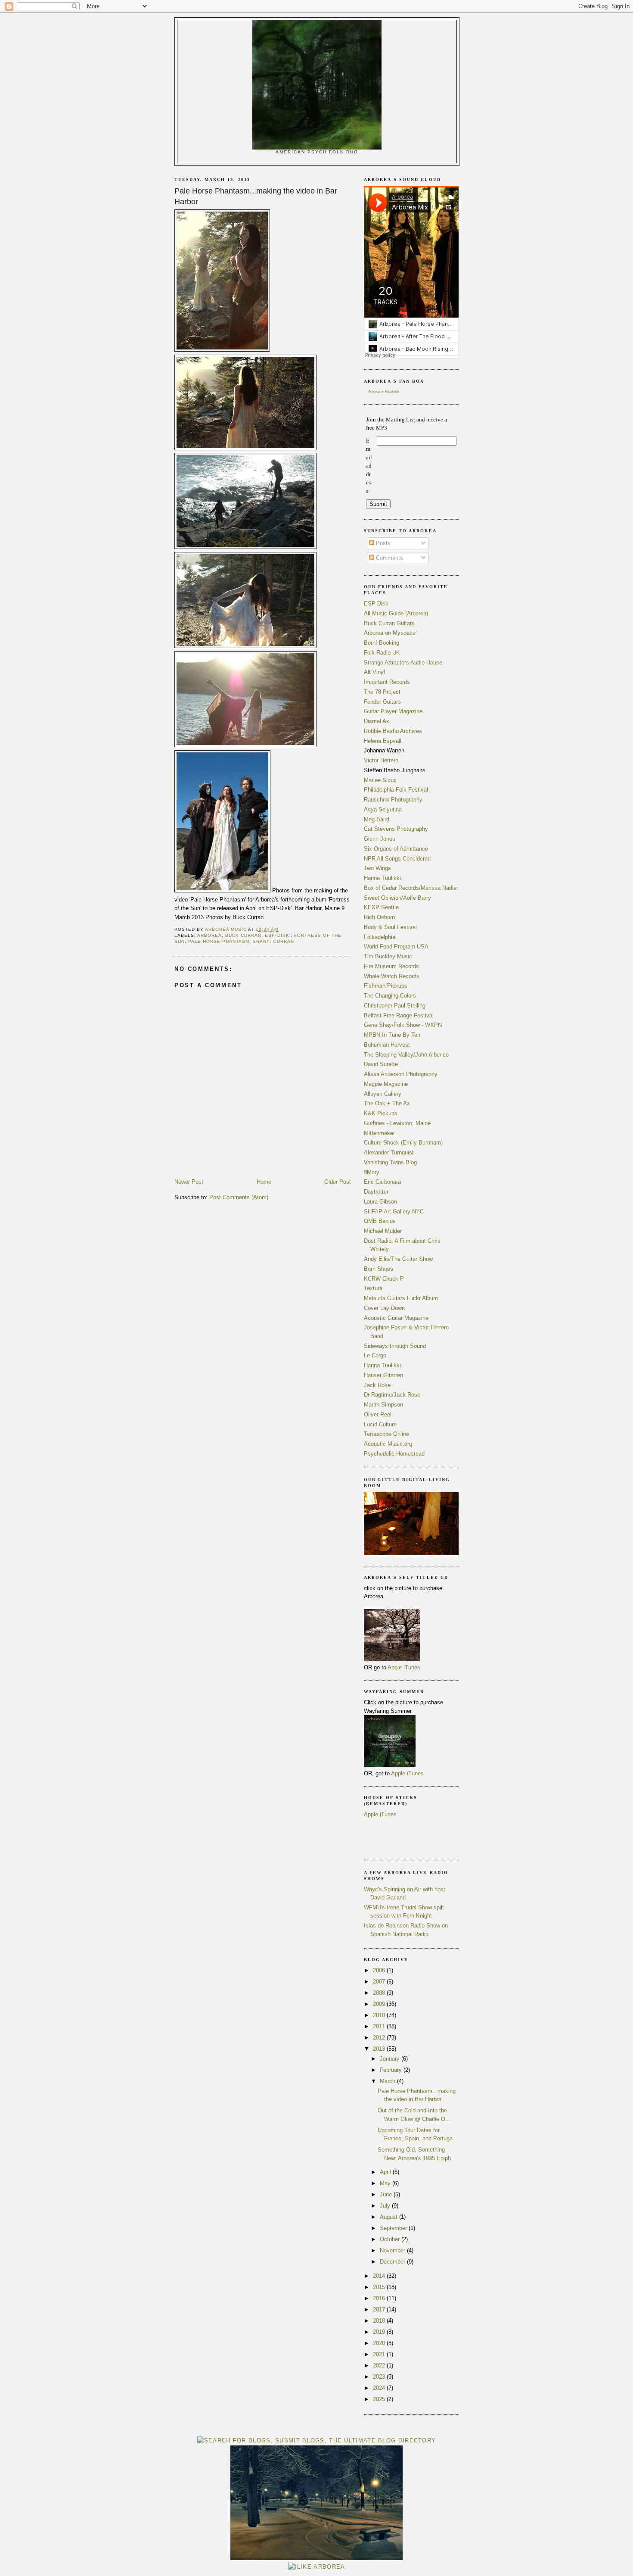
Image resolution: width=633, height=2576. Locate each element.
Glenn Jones (380, 839)
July (386, 2206)
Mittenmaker (379, 1133)
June (387, 2194)
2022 (380, 2365)
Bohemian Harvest (387, 1045)
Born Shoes (379, 1269)
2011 (380, 2026)
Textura (373, 1288)
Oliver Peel (378, 1414)
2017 (380, 2309)
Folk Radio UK (382, 653)
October (391, 2239)
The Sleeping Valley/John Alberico (406, 1055)
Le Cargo (375, 1355)
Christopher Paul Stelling (395, 1006)
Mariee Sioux (380, 780)
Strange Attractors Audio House (403, 663)
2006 (380, 1970)
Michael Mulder (383, 1231)
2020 (380, 2343)
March (388, 2081)
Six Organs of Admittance (396, 849)
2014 (380, 2276)
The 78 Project (382, 692)
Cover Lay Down (384, 1308)
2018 (380, 2321)
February (392, 2070)
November (393, 2250)
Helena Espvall (383, 741)
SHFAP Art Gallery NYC (394, 1212)
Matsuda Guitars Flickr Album (401, 1298)
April (386, 2172)
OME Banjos (380, 1221)
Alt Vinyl (374, 672)
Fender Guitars (382, 702)
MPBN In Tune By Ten (392, 1035)
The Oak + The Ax (387, 1103)
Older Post (338, 1182)
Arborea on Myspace (390, 633)
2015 (380, 2287)
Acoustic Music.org (388, 1444)
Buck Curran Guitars (389, 623)
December (393, 2262)
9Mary (372, 1172)
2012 (380, 2038)
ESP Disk (376, 603)
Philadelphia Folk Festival (396, 790)
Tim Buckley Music (388, 956)
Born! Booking (382, 643)
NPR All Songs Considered (397, 859)
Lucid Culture (380, 1424)
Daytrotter (376, 1192)
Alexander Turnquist (389, 1152)
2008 (380, 1993)
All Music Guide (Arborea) (396, 613)
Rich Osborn (379, 917)
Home (264, 1182)
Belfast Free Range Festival (399, 1015)
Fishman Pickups (386, 986)
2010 (380, 2015)
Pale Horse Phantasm (219, 941)
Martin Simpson (383, 1405)
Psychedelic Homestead (394, 1454)
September (394, 2228)
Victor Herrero (381, 760)
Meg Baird (377, 819)
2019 (380, 2332)
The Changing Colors (390, 996)
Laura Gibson (380, 1202)
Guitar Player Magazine (393, 711)
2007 (380, 1982)
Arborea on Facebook (384, 391)
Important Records (387, 682)
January (391, 2059)
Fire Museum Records (391, 966)
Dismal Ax (377, 721)
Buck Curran (243, 935)
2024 (380, 2388)
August (389, 2217)
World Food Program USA (396, 947)
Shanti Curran (273, 941)
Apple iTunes (404, 1667)
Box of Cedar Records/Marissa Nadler (411, 888)
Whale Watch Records (392, 976)
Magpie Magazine (386, 1084)
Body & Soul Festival (390, 927)
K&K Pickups (381, 1113)
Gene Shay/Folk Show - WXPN (403, 1025)
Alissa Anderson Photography (401, 1074)
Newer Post (189, 1182)
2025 (380, 2399)
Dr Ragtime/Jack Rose (392, 1395)
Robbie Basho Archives (393, 731)
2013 (380, 2049)
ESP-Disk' (278, 935)
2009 (380, 2004)
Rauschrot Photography (393, 800)
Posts (382, 543)
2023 (380, 2377)
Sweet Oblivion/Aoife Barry (397, 898)
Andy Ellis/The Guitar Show (398, 1259)
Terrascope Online (386, 1434)
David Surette (381, 1064)
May (386, 2183)
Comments (389, 558)
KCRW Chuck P (384, 1279)
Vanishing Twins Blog (390, 1162)
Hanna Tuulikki (382, 878)
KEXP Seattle (381, 907)
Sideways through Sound (395, 1346)
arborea (209, 935)
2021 (380, 2354)
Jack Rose (377, 1385)
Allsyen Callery (383, 1094)
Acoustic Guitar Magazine (396, 1318)
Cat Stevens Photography (396, 829)
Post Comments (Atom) (239, 1197)
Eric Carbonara (382, 1182)
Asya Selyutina (383, 809)
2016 (380, 2298)
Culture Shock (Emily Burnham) (403, 1143)
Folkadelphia (380, 937)
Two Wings (377, 868)
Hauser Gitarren (383, 1375)
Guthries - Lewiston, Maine (397, 1123)
